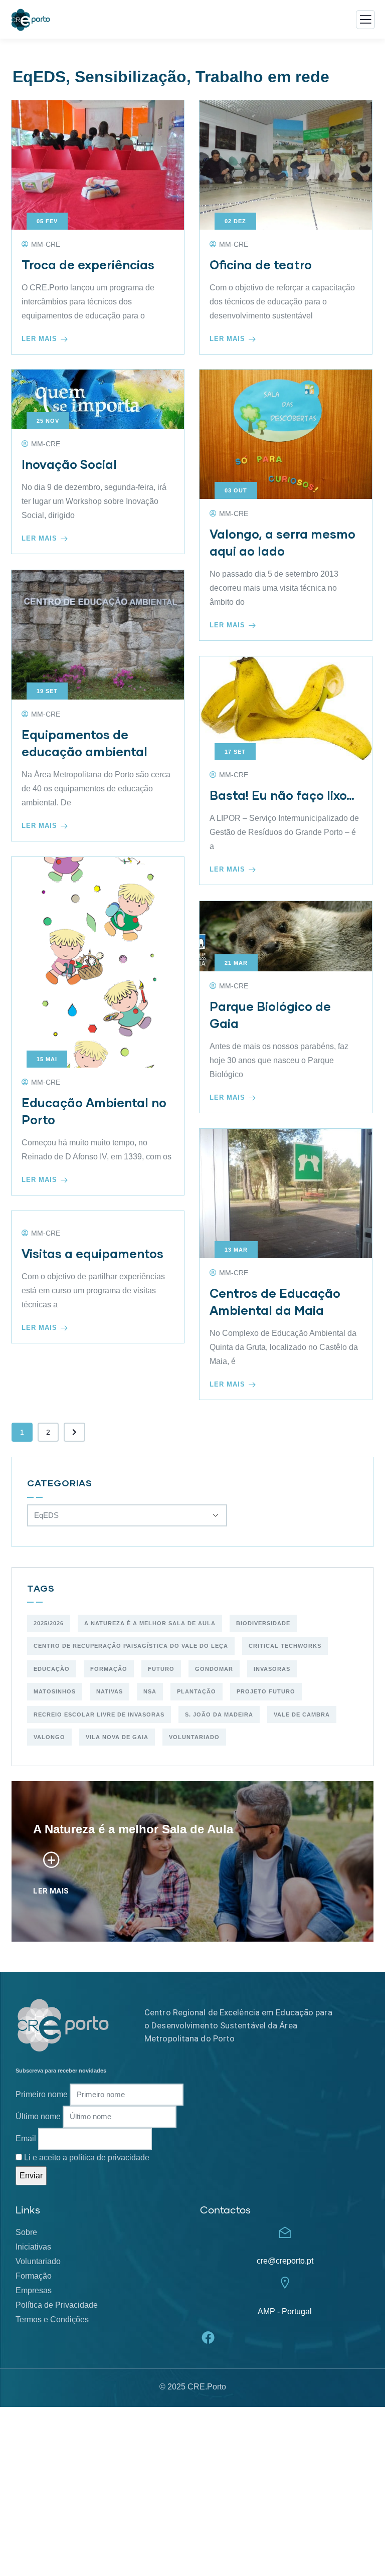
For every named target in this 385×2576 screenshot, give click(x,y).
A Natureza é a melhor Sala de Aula (150, 1623)
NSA (150, 1691)
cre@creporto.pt (285, 2261)
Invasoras (272, 1669)
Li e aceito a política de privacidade (87, 2158)
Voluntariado (194, 1737)
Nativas (110, 1691)
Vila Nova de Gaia (117, 1737)
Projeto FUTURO (266, 1691)
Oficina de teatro (261, 265)
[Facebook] (208, 2338)
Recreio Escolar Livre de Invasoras (99, 1714)
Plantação (197, 1691)
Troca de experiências (88, 265)
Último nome (38, 2116)
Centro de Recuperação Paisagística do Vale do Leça (131, 1646)
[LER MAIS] (51, 1860)
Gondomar (214, 1669)
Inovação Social (69, 464)
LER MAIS (51, 1891)
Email (26, 2138)
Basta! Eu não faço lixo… (282, 795)
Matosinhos (55, 1691)
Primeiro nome (42, 2094)
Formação (109, 1669)
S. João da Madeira (219, 1714)
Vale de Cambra (302, 1714)
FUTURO (161, 1669)
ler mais (39, 339)
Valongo (49, 1737)
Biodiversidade (263, 1623)
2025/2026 (49, 1623)
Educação (52, 1669)
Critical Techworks (285, 1646)
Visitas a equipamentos (92, 1253)
